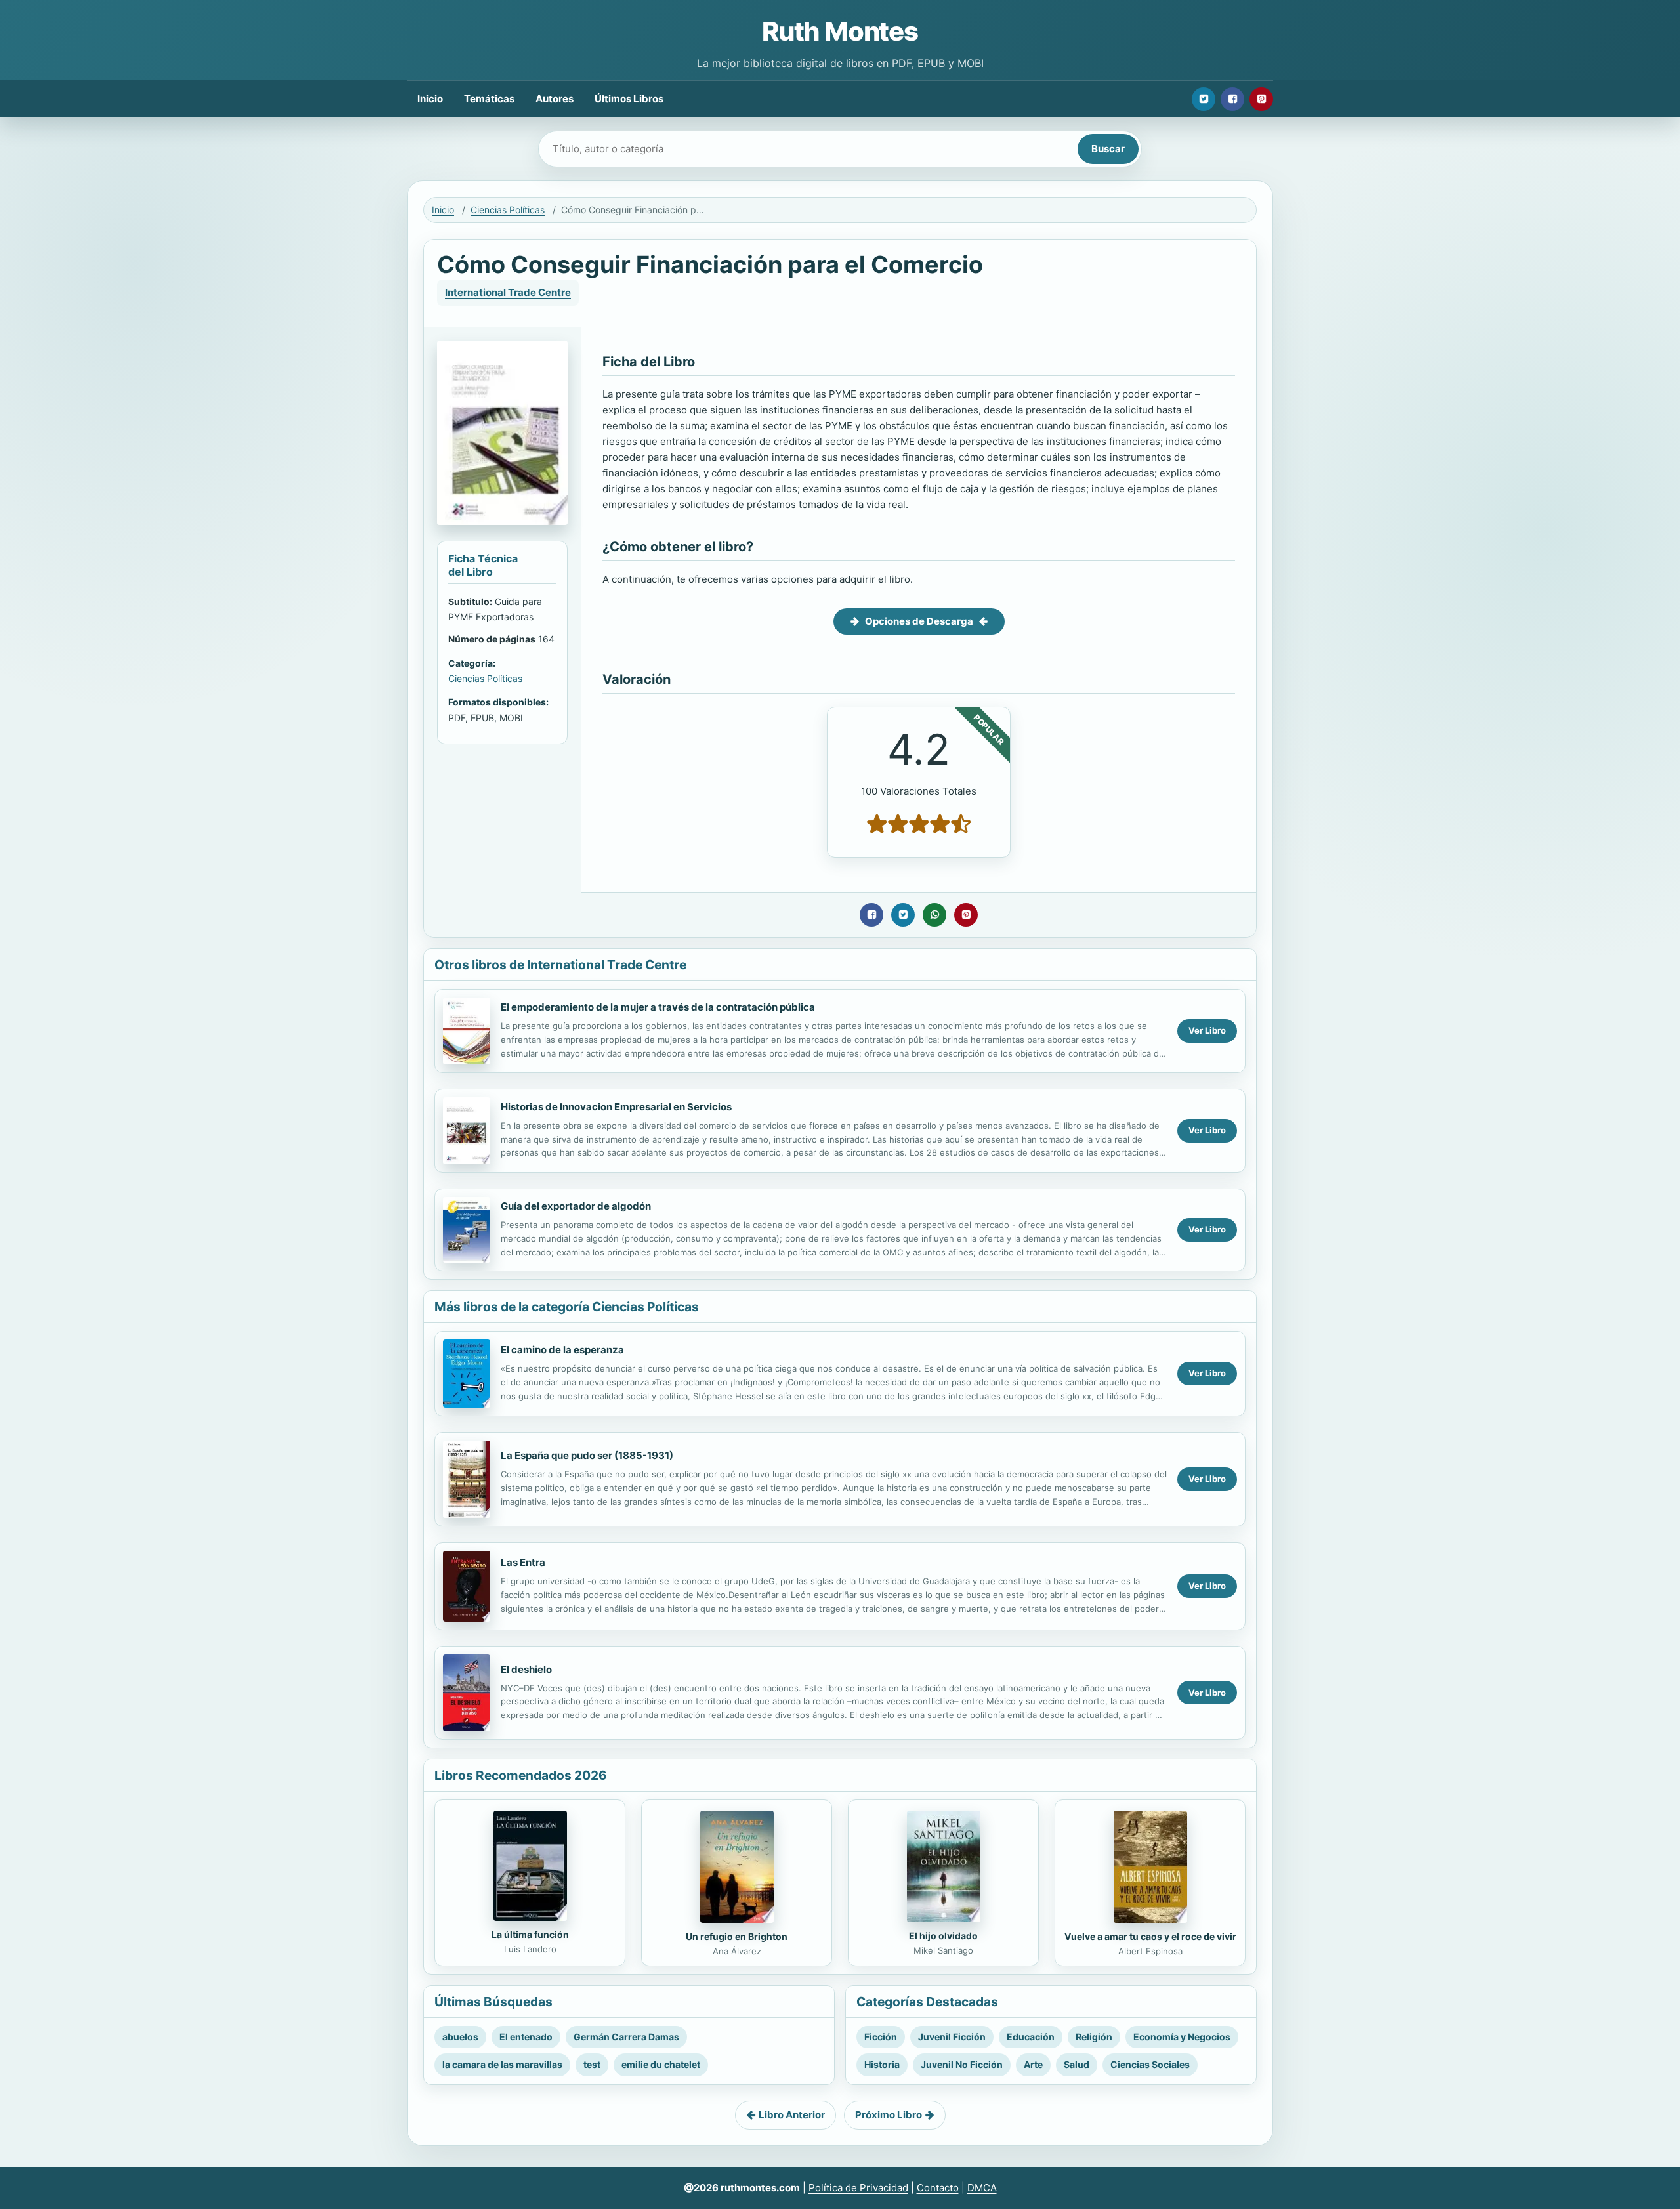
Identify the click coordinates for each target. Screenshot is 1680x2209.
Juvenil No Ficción (962, 2064)
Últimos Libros (629, 99)
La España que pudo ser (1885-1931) (587, 1455)
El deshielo (526, 1669)
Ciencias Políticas (508, 210)
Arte (1033, 2064)
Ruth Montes (840, 31)
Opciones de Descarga (919, 621)
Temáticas (489, 99)
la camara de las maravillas (502, 2064)
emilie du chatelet (661, 2064)
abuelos (460, 2037)
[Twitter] (1204, 99)
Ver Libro (1207, 1030)
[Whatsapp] (934, 915)
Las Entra (523, 1562)
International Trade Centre (508, 292)
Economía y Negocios (1182, 2037)
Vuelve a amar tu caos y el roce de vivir (1150, 1936)
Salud (1077, 2064)
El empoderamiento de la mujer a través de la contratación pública (658, 1007)
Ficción (881, 2037)
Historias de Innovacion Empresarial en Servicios (616, 1107)
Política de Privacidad (858, 2188)
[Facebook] (1232, 99)
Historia (882, 2064)
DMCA (982, 2188)
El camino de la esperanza (562, 1350)
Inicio (430, 99)
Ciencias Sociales (1150, 2064)
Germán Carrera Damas (626, 2037)
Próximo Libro (889, 2115)
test (592, 2064)
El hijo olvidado (943, 1936)
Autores (555, 99)
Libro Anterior (792, 2115)
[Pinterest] (1261, 99)
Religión (1094, 2037)
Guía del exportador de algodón (576, 1206)
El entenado (526, 2037)
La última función (530, 1934)
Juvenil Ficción (952, 2037)
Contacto (938, 2188)
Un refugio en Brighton (737, 1936)
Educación (1031, 2037)
